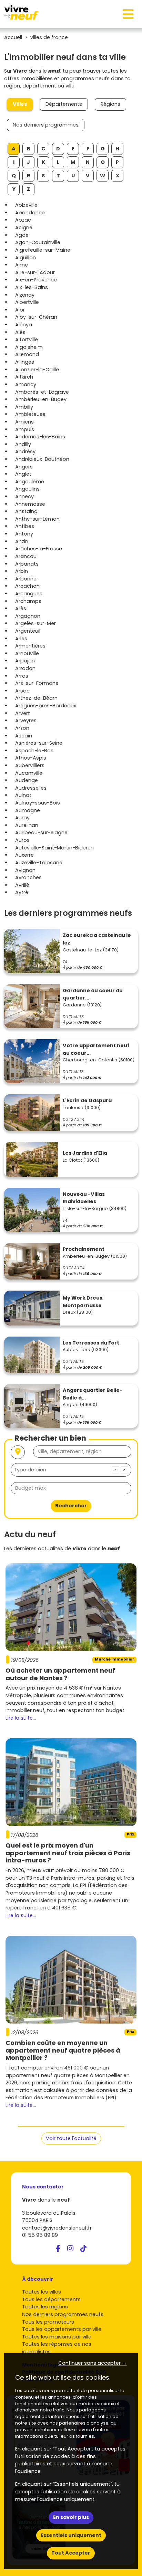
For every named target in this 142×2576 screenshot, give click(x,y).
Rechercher (71, 1506)
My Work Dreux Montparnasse (83, 1302)
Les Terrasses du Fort (91, 1343)
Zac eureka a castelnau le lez (97, 939)
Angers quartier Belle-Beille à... (93, 1394)
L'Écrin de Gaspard (87, 1100)
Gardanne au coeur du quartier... (93, 994)
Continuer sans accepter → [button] (93, 2363)
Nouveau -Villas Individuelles (84, 1198)
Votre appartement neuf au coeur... (96, 1049)
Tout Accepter (71, 2553)
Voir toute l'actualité (71, 2138)
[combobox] (71, 1470)
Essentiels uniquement (71, 2535)
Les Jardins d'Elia (85, 1153)
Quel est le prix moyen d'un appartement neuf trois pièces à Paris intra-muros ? (68, 1853)
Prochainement (84, 1249)
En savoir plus (71, 2517)
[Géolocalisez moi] (18, 1452)
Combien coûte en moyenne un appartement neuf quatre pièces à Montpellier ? (63, 2050)
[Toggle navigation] (128, 14)
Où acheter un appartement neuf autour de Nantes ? (60, 1674)
